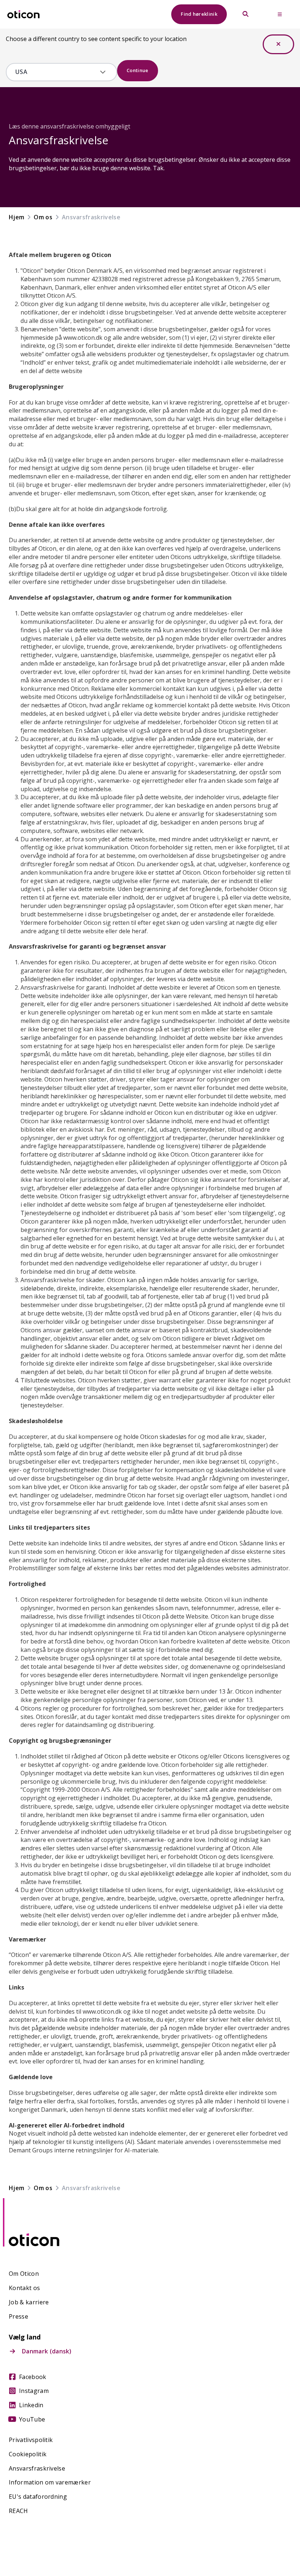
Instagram (34, 2391)
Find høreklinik (199, 14)
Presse (18, 2317)
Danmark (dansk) (47, 2351)
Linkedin (31, 2405)
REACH (18, 2511)
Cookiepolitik (28, 2454)
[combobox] (56, 72)
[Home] (23, 14)
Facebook (33, 2377)
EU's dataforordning (38, 2497)
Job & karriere (29, 2302)
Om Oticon (24, 2274)
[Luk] (278, 44)
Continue (138, 70)
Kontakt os (24, 2288)
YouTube (32, 2419)
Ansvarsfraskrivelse (37, 2469)
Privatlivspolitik (31, 2440)
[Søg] (245, 14)
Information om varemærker (50, 2482)
